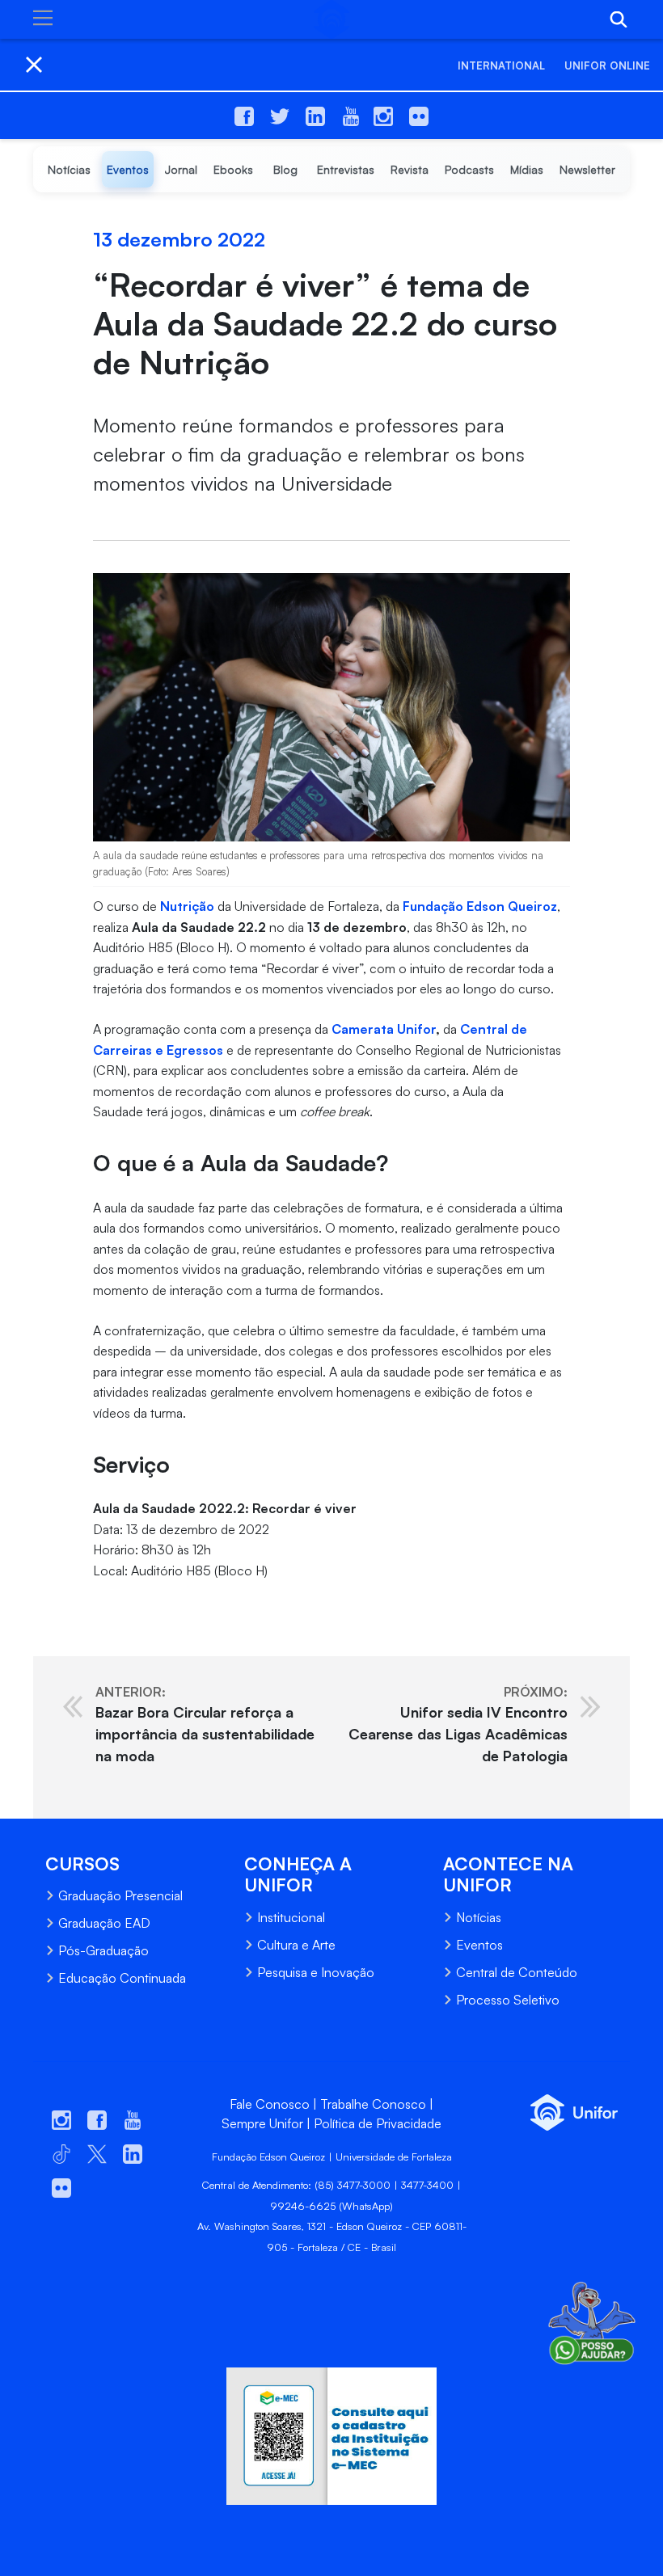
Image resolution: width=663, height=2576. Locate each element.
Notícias (479, 1917)
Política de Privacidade (378, 2123)
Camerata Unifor (384, 1029)
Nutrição (187, 906)
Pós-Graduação (103, 1950)
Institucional (291, 1917)
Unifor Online (607, 65)
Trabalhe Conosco (373, 2104)
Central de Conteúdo (517, 1972)
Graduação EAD (104, 1923)
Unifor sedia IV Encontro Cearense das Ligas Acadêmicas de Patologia (458, 1724)
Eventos (479, 1945)
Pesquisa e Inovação (316, 1972)
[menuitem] (69, 169)
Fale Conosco (270, 2104)
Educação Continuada (122, 1978)
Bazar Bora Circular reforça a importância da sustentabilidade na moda (205, 1724)
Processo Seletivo (508, 2000)
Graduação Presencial (120, 1895)
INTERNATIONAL (501, 65)
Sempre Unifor (262, 2123)
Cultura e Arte (296, 1945)
